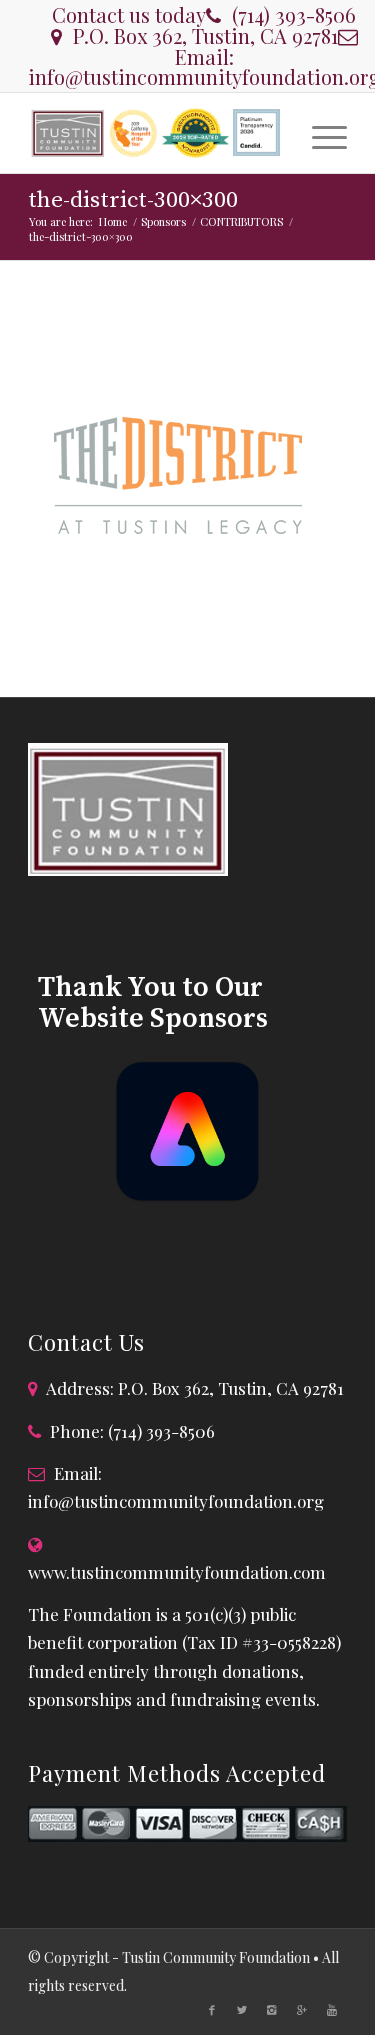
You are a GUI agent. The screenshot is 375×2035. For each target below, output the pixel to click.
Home (113, 221)
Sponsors (163, 221)
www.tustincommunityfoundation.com (177, 1572)
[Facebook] (212, 2010)
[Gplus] (302, 2010)
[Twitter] (242, 2010)
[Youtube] (332, 2010)
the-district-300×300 (133, 200)
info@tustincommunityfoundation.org (176, 1501)
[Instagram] (272, 2010)
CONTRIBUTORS (241, 221)
